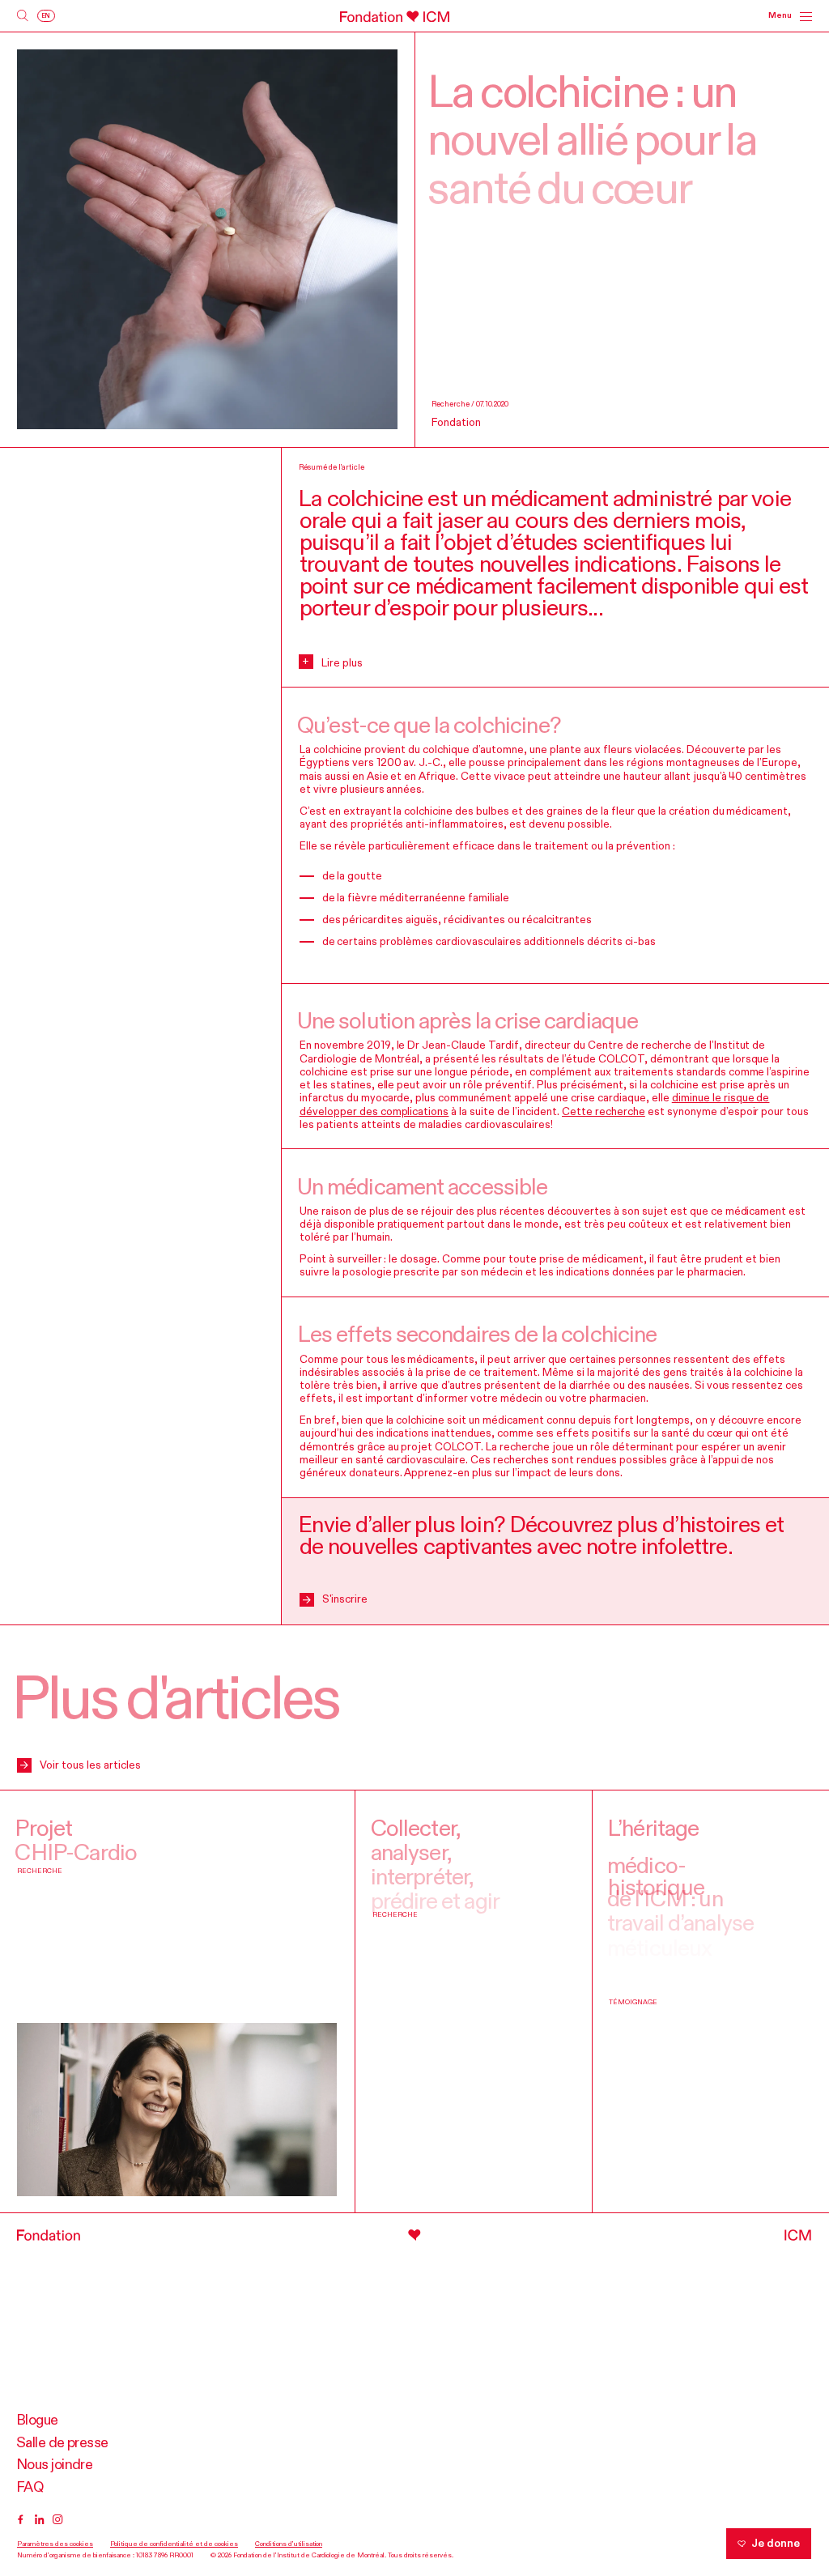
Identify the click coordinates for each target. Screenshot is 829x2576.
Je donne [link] (776, 2544)
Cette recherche (604, 1112)
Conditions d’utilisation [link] (289, 2544)
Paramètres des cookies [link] (55, 2544)
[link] (23, 16)
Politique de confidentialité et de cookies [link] (174, 2544)
